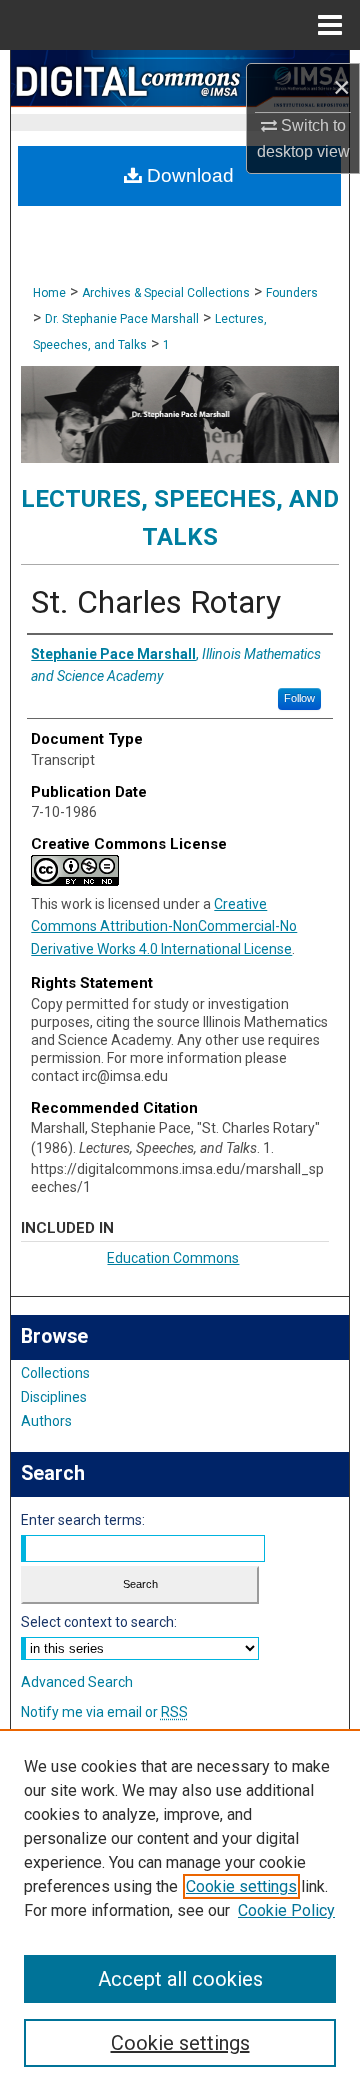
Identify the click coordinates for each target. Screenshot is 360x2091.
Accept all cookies (180, 1979)
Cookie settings (241, 1886)
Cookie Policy (286, 1910)
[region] (180, 1910)
